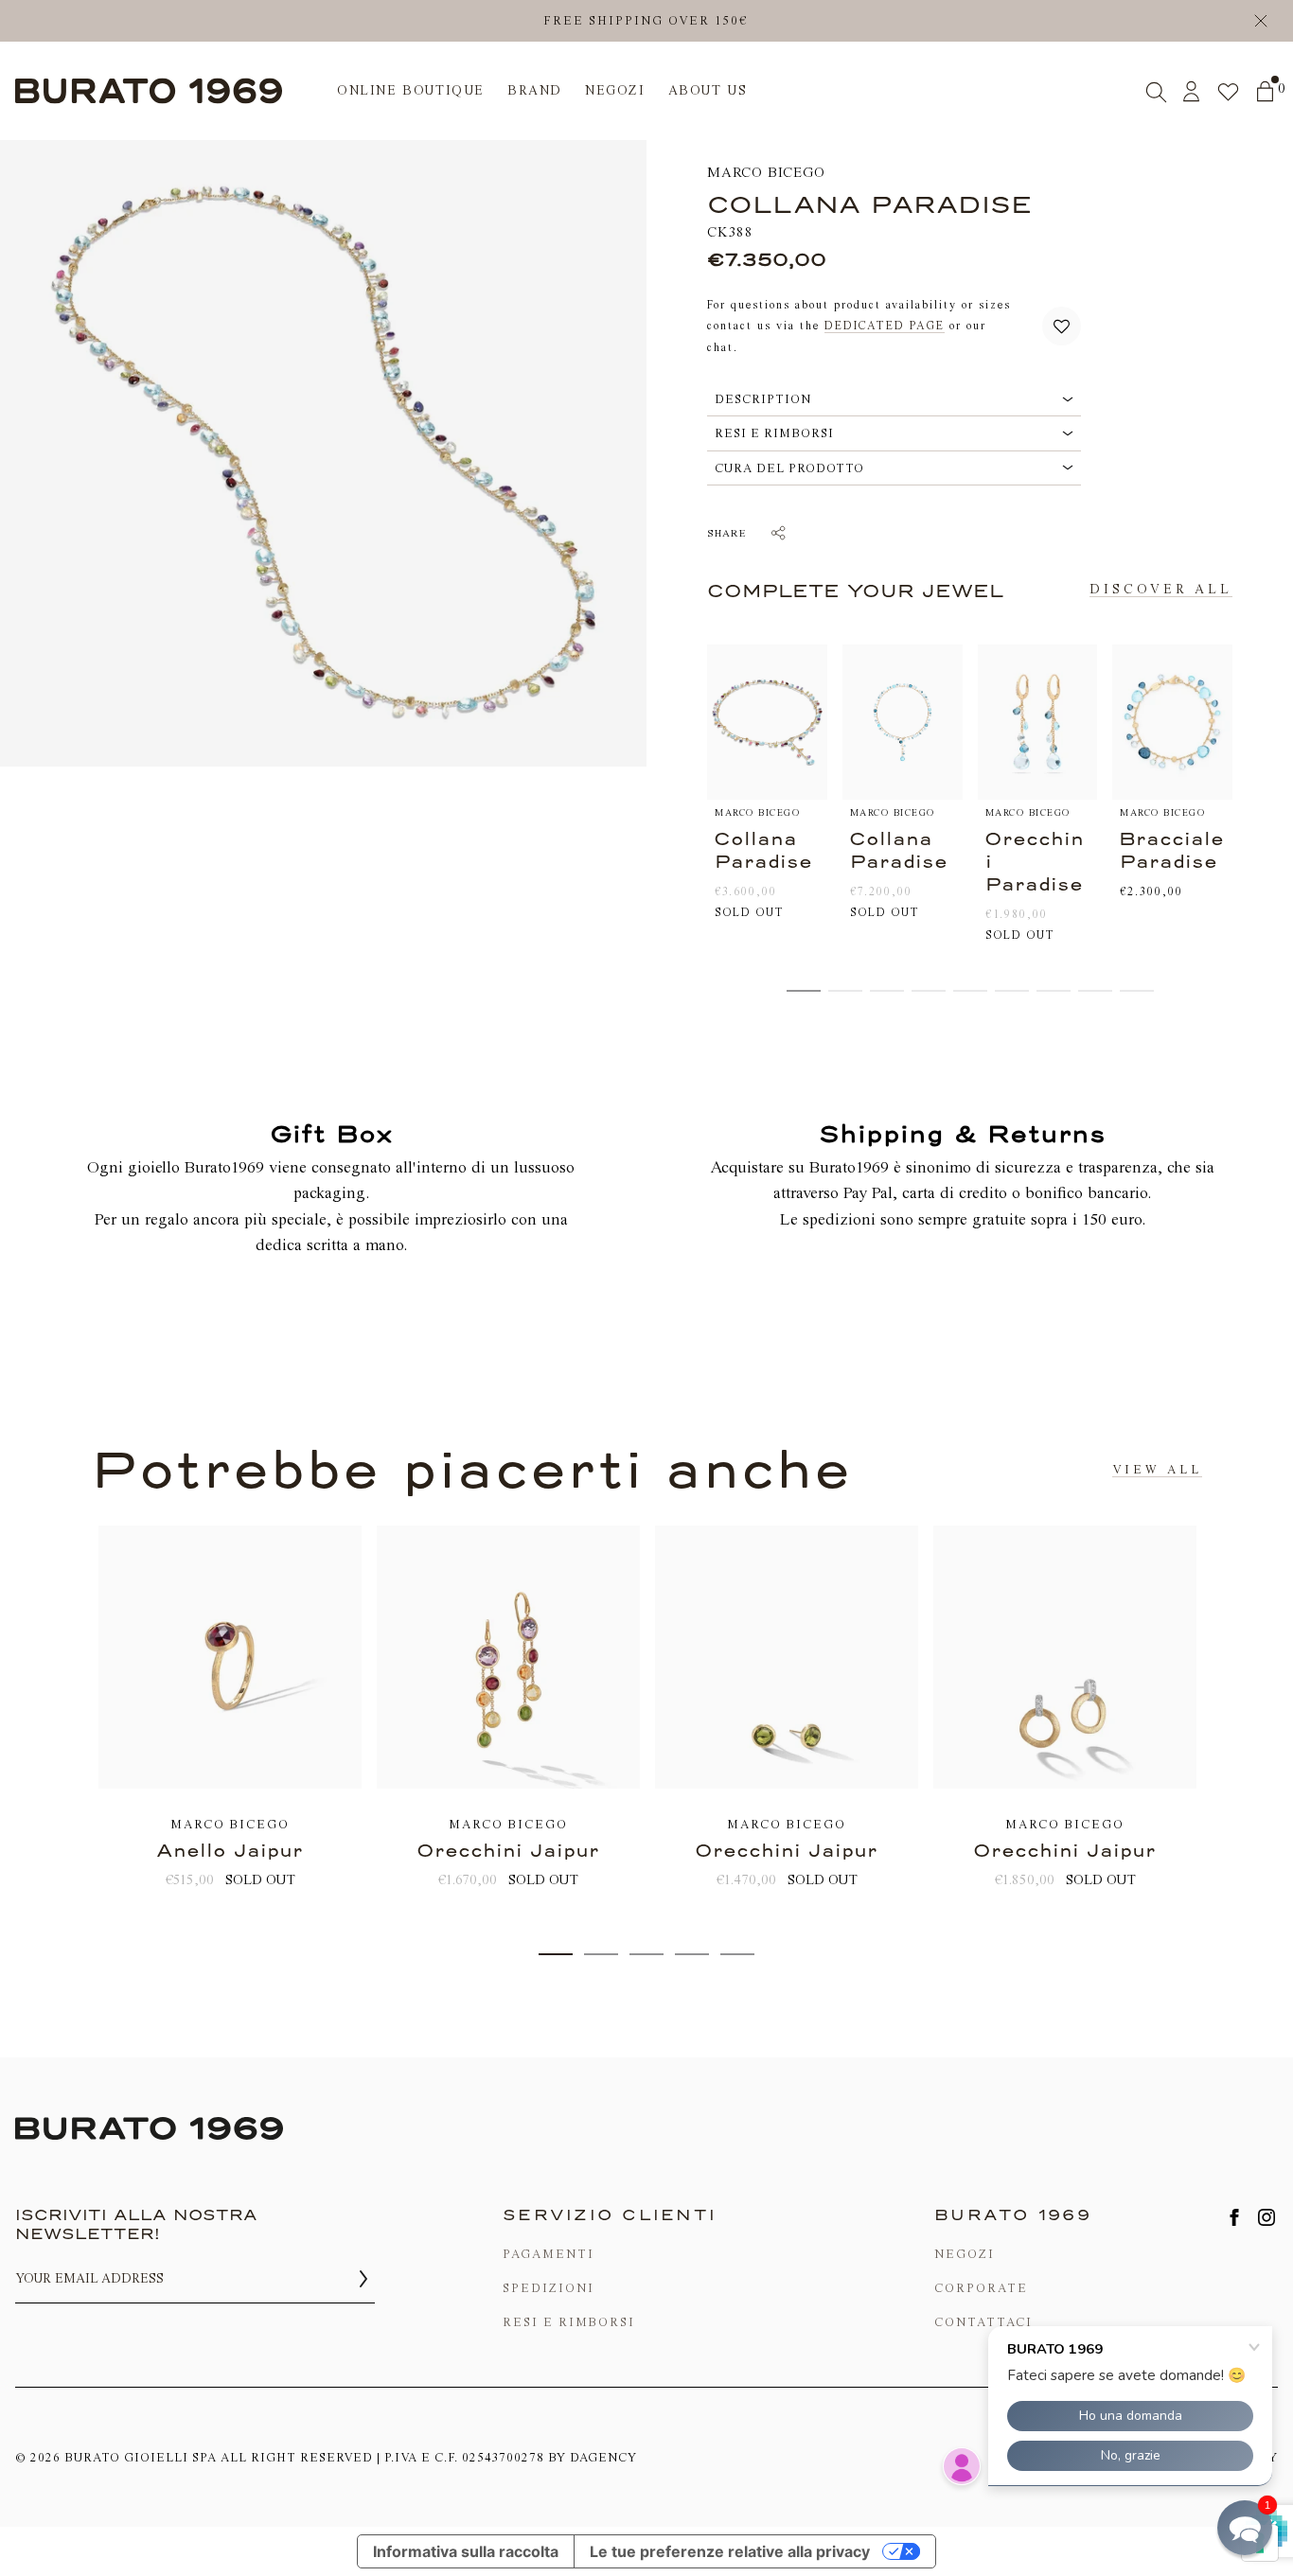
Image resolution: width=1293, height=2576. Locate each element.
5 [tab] (737, 1954)
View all (1157, 1469)
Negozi (965, 2254)
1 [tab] (556, 1954)
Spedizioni (549, 2288)
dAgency (603, 2457)
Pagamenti (549, 2254)
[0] (1265, 91)
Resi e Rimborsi (569, 2322)
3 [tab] (646, 1954)
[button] (1062, 326)
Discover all (1161, 589)
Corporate (981, 2288)
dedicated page (885, 326)
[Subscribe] (363, 2279)
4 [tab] (692, 1954)
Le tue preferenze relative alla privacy (730, 2551)
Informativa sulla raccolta (466, 2551)
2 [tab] (601, 1954)
